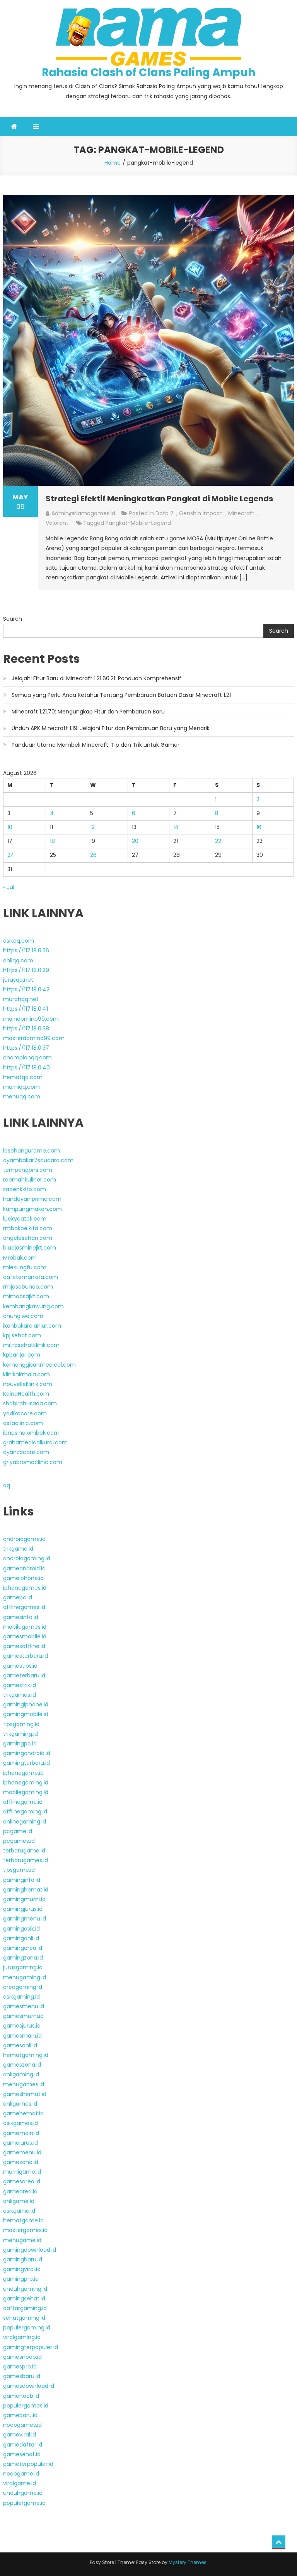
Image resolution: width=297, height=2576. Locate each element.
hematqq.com (23, 1077)
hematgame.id (23, 2220)
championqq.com (27, 1057)
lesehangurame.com (32, 1151)
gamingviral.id (22, 2269)
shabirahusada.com (30, 1403)
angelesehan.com (28, 1238)
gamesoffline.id (24, 1646)
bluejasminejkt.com (30, 1248)
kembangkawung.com (33, 1306)
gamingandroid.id (27, 1753)
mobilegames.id (25, 1627)
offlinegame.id (23, 1802)
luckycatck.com (25, 1219)
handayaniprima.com (32, 1199)
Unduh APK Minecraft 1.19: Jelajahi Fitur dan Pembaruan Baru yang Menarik (111, 728)
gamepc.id (18, 1597)
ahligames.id (20, 2104)
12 (92, 827)
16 (259, 827)
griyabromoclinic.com (33, 1462)
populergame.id (24, 2503)
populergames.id (26, 2406)
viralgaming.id (22, 2337)
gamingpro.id (21, 2279)
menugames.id (24, 2084)
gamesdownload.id (29, 2386)
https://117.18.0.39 (26, 970)
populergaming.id (27, 2327)
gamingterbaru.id (26, 1763)
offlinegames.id (24, 1607)
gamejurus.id (20, 2143)
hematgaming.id (26, 2055)
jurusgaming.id (23, 1967)
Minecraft (241, 513)
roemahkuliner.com (30, 1180)
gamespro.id (20, 2367)
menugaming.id (25, 1977)
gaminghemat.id (26, 1890)
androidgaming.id (27, 1558)
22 (218, 841)
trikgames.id (20, 1695)
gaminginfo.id (22, 1880)
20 (135, 841)
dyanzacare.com (26, 1452)
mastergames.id (25, 2230)
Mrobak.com (20, 1258)
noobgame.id (21, 2474)
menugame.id (22, 2240)
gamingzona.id (23, 1958)
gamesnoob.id (22, 2357)
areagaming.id (23, 1987)
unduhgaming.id (25, 2289)
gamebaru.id (20, 2415)
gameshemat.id (25, 2094)
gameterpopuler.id (28, 2464)
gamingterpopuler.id (31, 2347)
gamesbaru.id (22, 2376)
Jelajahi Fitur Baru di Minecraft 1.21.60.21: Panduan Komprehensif (96, 678)
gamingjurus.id (23, 1909)
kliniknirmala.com (26, 1374)
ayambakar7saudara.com (38, 1160)
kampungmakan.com (32, 1209)
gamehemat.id (23, 2113)
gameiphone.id (23, 1578)
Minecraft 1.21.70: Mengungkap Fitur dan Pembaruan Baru (88, 712)
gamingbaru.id (23, 2259)
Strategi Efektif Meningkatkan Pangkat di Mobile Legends (159, 499)
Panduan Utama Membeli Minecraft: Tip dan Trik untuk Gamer (96, 745)
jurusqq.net (18, 980)
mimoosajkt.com (26, 1296)
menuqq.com (22, 1096)
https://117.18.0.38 (26, 1028)
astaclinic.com (23, 1423)
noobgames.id (22, 2425)
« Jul (9, 887)
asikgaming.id (21, 1997)
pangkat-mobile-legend (138, 523)
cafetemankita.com (31, 1277)
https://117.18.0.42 (26, 989)
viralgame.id (20, 2483)
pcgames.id (19, 1841)
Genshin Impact (201, 513)
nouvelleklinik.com (28, 1384)
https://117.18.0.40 (26, 1068)
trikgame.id (18, 1549)
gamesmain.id (22, 2036)
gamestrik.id (20, 1685)
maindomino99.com (31, 1019)
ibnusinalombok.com (31, 1433)
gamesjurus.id (22, 2026)
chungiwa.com (23, 1316)
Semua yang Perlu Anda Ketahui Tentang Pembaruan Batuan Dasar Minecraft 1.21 (121, 695)
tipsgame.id (19, 1870)
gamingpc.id (20, 1743)
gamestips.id (20, 1666)
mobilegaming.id (26, 1792)
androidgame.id (24, 1539)
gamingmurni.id (24, 1899)
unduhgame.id (23, 2493)
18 (52, 841)
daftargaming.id (25, 2308)
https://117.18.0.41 (26, 1009)
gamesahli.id (20, 2045)
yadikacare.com (25, 1413)
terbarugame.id (24, 1851)
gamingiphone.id (26, 1704)
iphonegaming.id (26, 1783)
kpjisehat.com (22, 1335)
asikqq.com (19, 941)
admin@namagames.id (83, 513)
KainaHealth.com (26, 1394)
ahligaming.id (21, 2074)
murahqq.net (21, 999)
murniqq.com (21, 1087)
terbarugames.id (26, 1860)
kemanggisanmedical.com (39, 1365)
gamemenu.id (22, 2152)
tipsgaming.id (21, 1724)
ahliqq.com (18, 960)
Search (13, 619)
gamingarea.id (23, 1948)
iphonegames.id (25, 1588)
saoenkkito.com (25, 1189)
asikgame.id (19, 2211)
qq (7, 1485)
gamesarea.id (22, 2181)
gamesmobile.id (25, 1636)
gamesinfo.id (21, 1617)
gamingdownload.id (30, 2250)
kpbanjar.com (22, 1355)
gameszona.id (22, 2065)
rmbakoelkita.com (28, 1228)
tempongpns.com (28, 1170)
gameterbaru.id (24, 1675)
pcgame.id (18, 1831)
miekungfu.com (25, 1267)
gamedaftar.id (23, 2445)
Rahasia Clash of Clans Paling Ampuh (148, 72)
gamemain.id (21, 2133)
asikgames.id (20, 2123)
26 (93, 855)
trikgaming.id (20, 1734)
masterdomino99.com (34, 1038)
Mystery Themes (188, 2562)
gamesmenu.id (24, 2006)
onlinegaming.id (25, 1822)
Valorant (57, 523)
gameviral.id (20, 2435)
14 (176, 827)
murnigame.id (22, 2172)
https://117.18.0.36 (26, 950)
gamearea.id (20, 2191)
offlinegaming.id (25, 1812)
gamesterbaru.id (26, 1656)
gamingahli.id (21, 1938)
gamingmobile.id (26, 1714)
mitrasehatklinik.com (31, 1345)
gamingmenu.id (25, 1919)
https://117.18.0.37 (26, 1048)
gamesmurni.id (23, 2016)
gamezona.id (21, 2162)
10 (10, 827)
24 (11, 855)
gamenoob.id (21, 2396)
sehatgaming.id (24, 2318)
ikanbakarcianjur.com (32, 1326)
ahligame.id (19, 2201)
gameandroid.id (24, 1568)
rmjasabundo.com (28, 1287)
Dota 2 (164, 513)
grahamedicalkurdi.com (35, 1442)
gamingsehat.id (24, 2298)
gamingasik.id (21, 1929)
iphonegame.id (23, 1773)
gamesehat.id (22, 2454)
